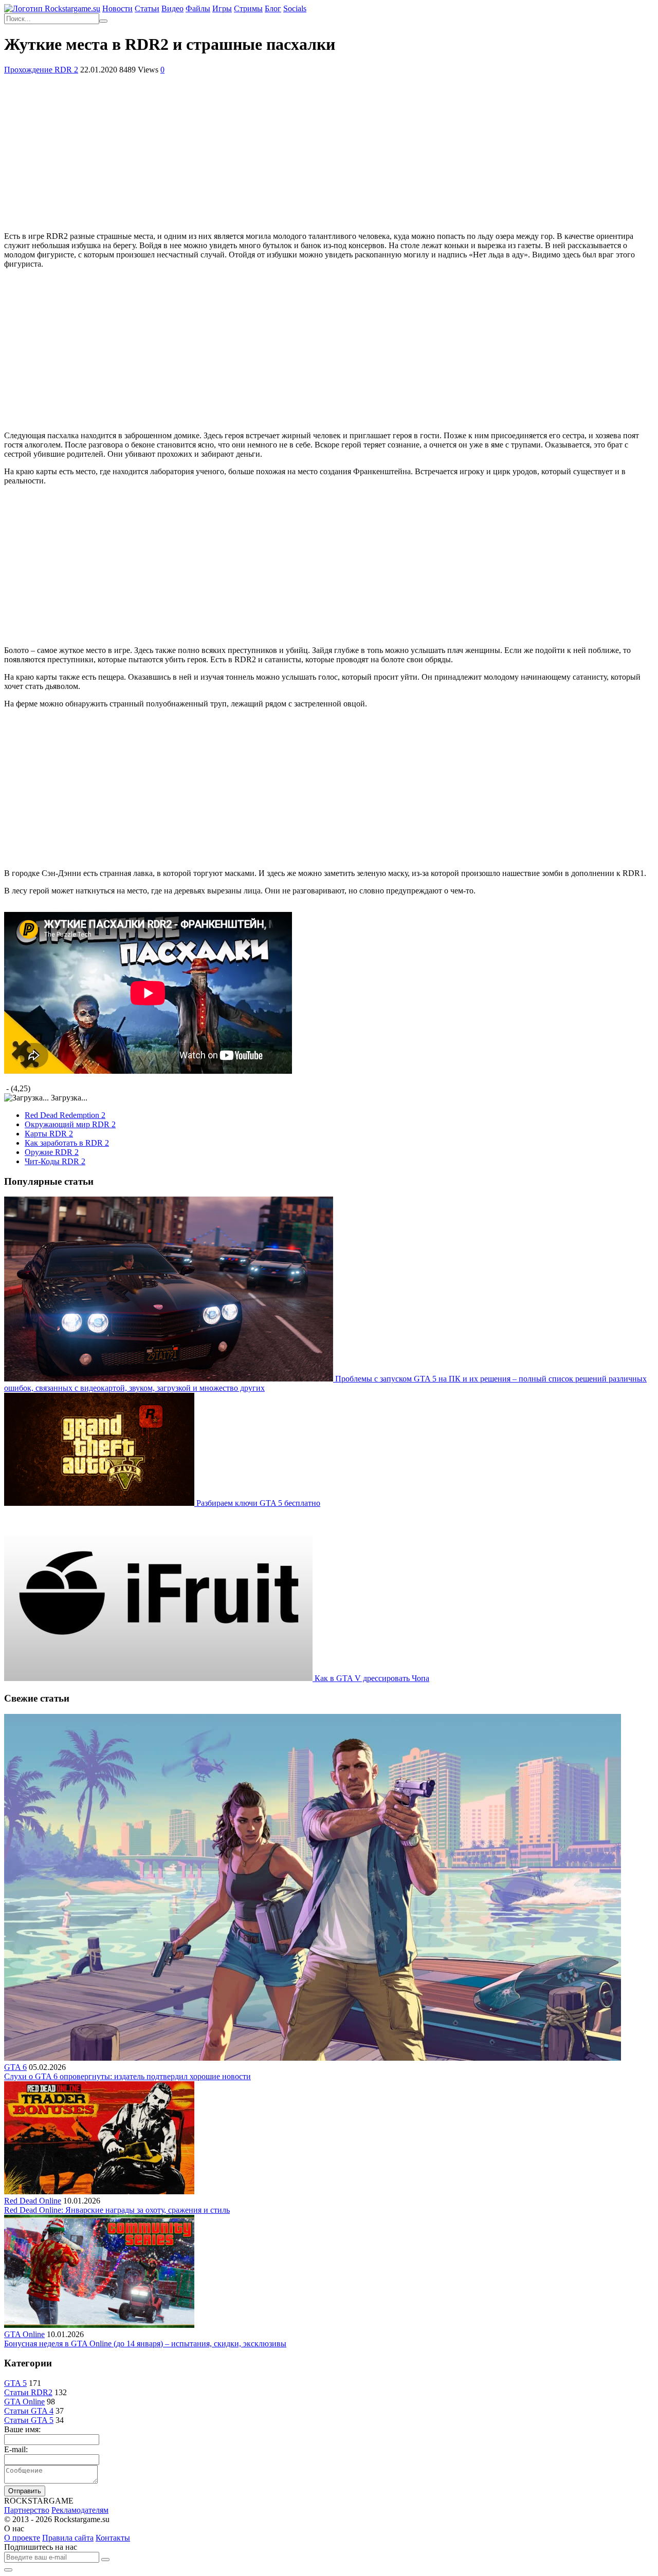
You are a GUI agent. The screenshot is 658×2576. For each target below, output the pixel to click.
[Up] (8, 2570)
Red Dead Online (33, 2201)
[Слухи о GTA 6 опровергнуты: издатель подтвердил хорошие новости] (313, 2058)
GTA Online (24, 2334)
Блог (273, 8)
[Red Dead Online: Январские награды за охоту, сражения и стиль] (99, 2191)
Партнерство (27, 2510)
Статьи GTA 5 (29, 2420)
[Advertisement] (329, 152)
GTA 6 (15, 2067)
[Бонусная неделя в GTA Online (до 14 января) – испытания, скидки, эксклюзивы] (99, 2325)
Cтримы (248, 8)
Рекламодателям (80, 2510)
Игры (222, 8)
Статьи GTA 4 (29, 2411)
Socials (295, 8)
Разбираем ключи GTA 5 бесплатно (258, 1503)
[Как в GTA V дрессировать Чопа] (159, 1678)
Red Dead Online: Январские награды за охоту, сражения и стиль (117, 2210)
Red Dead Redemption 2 (65, 1115)
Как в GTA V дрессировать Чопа (372, 1678)
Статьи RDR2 (28, 2392)
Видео (172, 8)
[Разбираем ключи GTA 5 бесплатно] (100, 1503)
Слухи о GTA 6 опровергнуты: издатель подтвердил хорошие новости (127, 2076)
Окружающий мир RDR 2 (70, 1124)
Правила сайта (68, 2538)
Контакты (113, 2538)
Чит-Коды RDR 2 (55, 1161)
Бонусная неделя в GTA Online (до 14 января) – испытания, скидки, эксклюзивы (145, 2344)
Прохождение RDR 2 (41, 70)
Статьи (147, 8)
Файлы (198, 8)
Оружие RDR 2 (52, 1152)
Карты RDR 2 (49, 1134)
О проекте (22, 2538)
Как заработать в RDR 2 (67, 1143)
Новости (117, 8)
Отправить (25, 2491)
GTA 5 (15, 2383)
